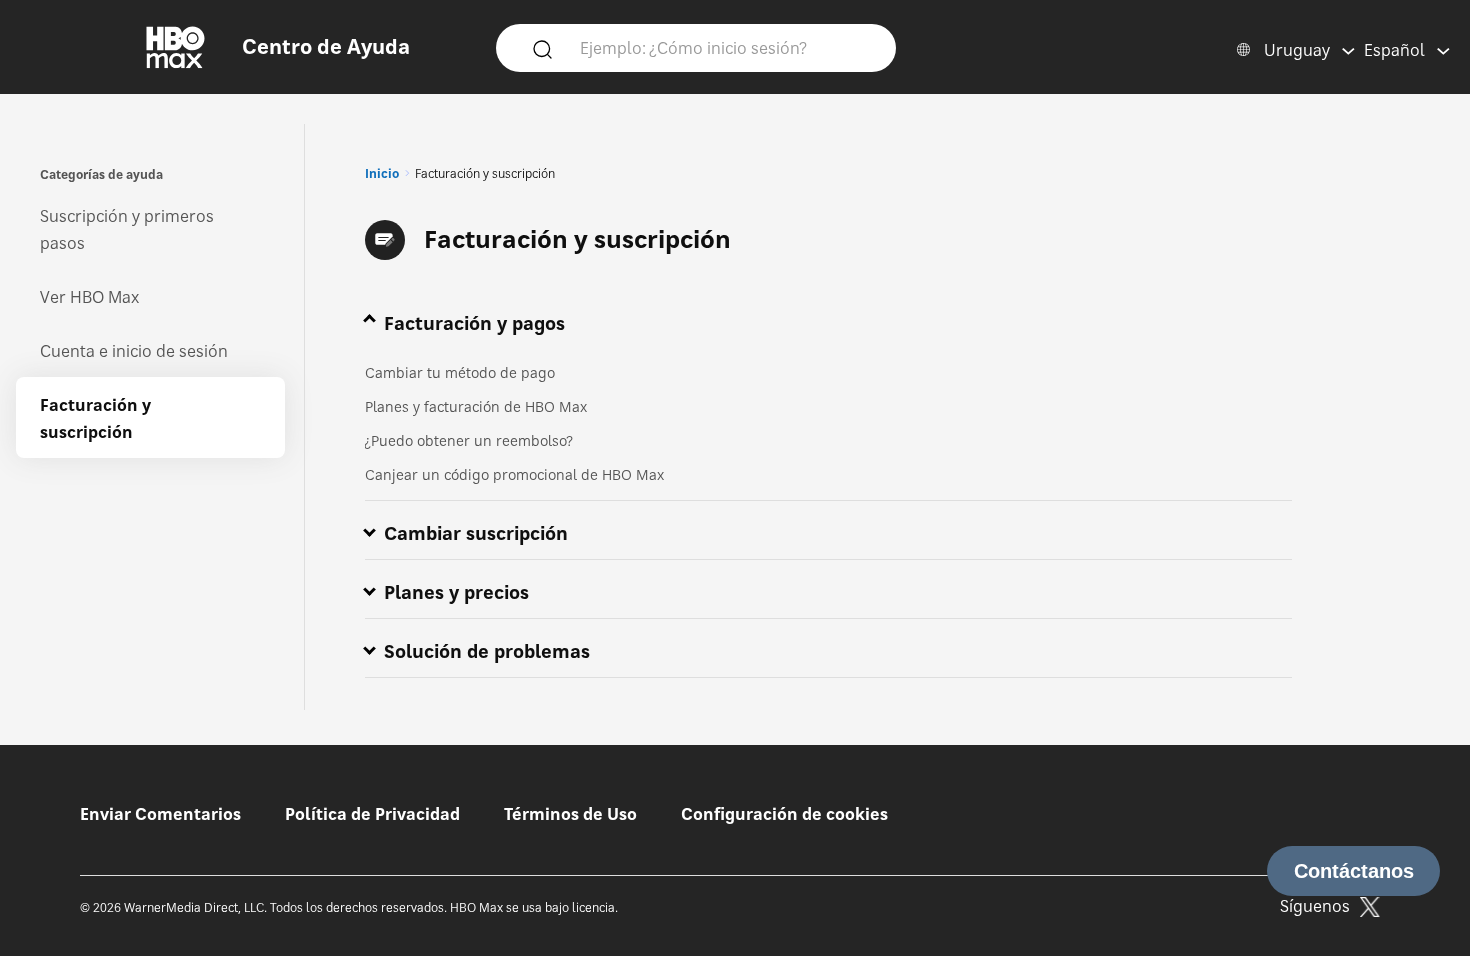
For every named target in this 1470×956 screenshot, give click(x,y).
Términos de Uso (570, 814)
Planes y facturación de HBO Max (476, 406)
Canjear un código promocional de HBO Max (514, 474)
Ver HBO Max (89, 297)
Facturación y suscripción (95, 418)
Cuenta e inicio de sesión (134, 351)
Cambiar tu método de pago (460, 372)
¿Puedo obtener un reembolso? (469, 440)
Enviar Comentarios (160, 814)
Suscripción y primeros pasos (127, 229)
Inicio (382, 173)
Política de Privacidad (372, 814)
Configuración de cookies (784, 814)
